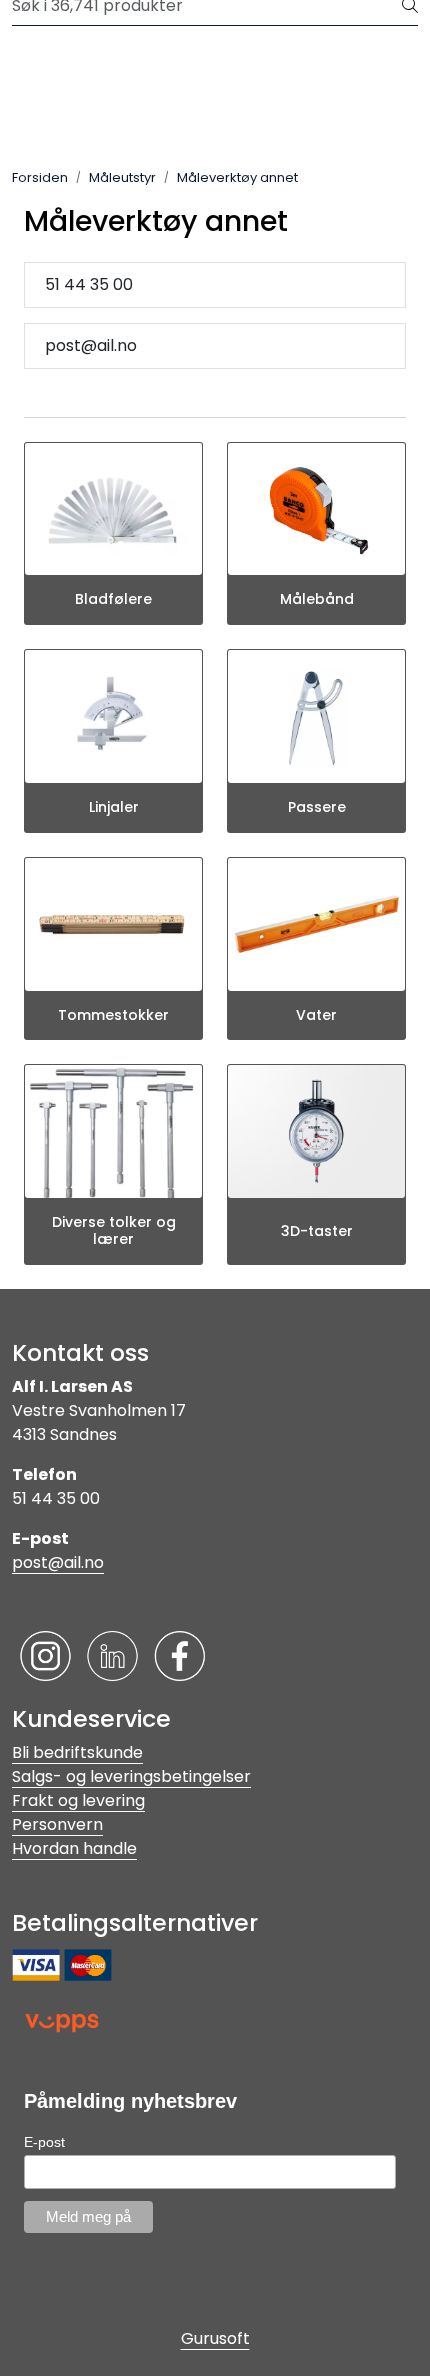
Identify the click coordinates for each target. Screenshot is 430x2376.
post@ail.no (91, 345)
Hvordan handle (74, 1848)
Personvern (57, 1824)
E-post (44, 2142)
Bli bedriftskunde (77, 1752)
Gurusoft (215, 2338)
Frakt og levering (78, 1800)
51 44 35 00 (89, 284)
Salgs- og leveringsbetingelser (131, 1776)
